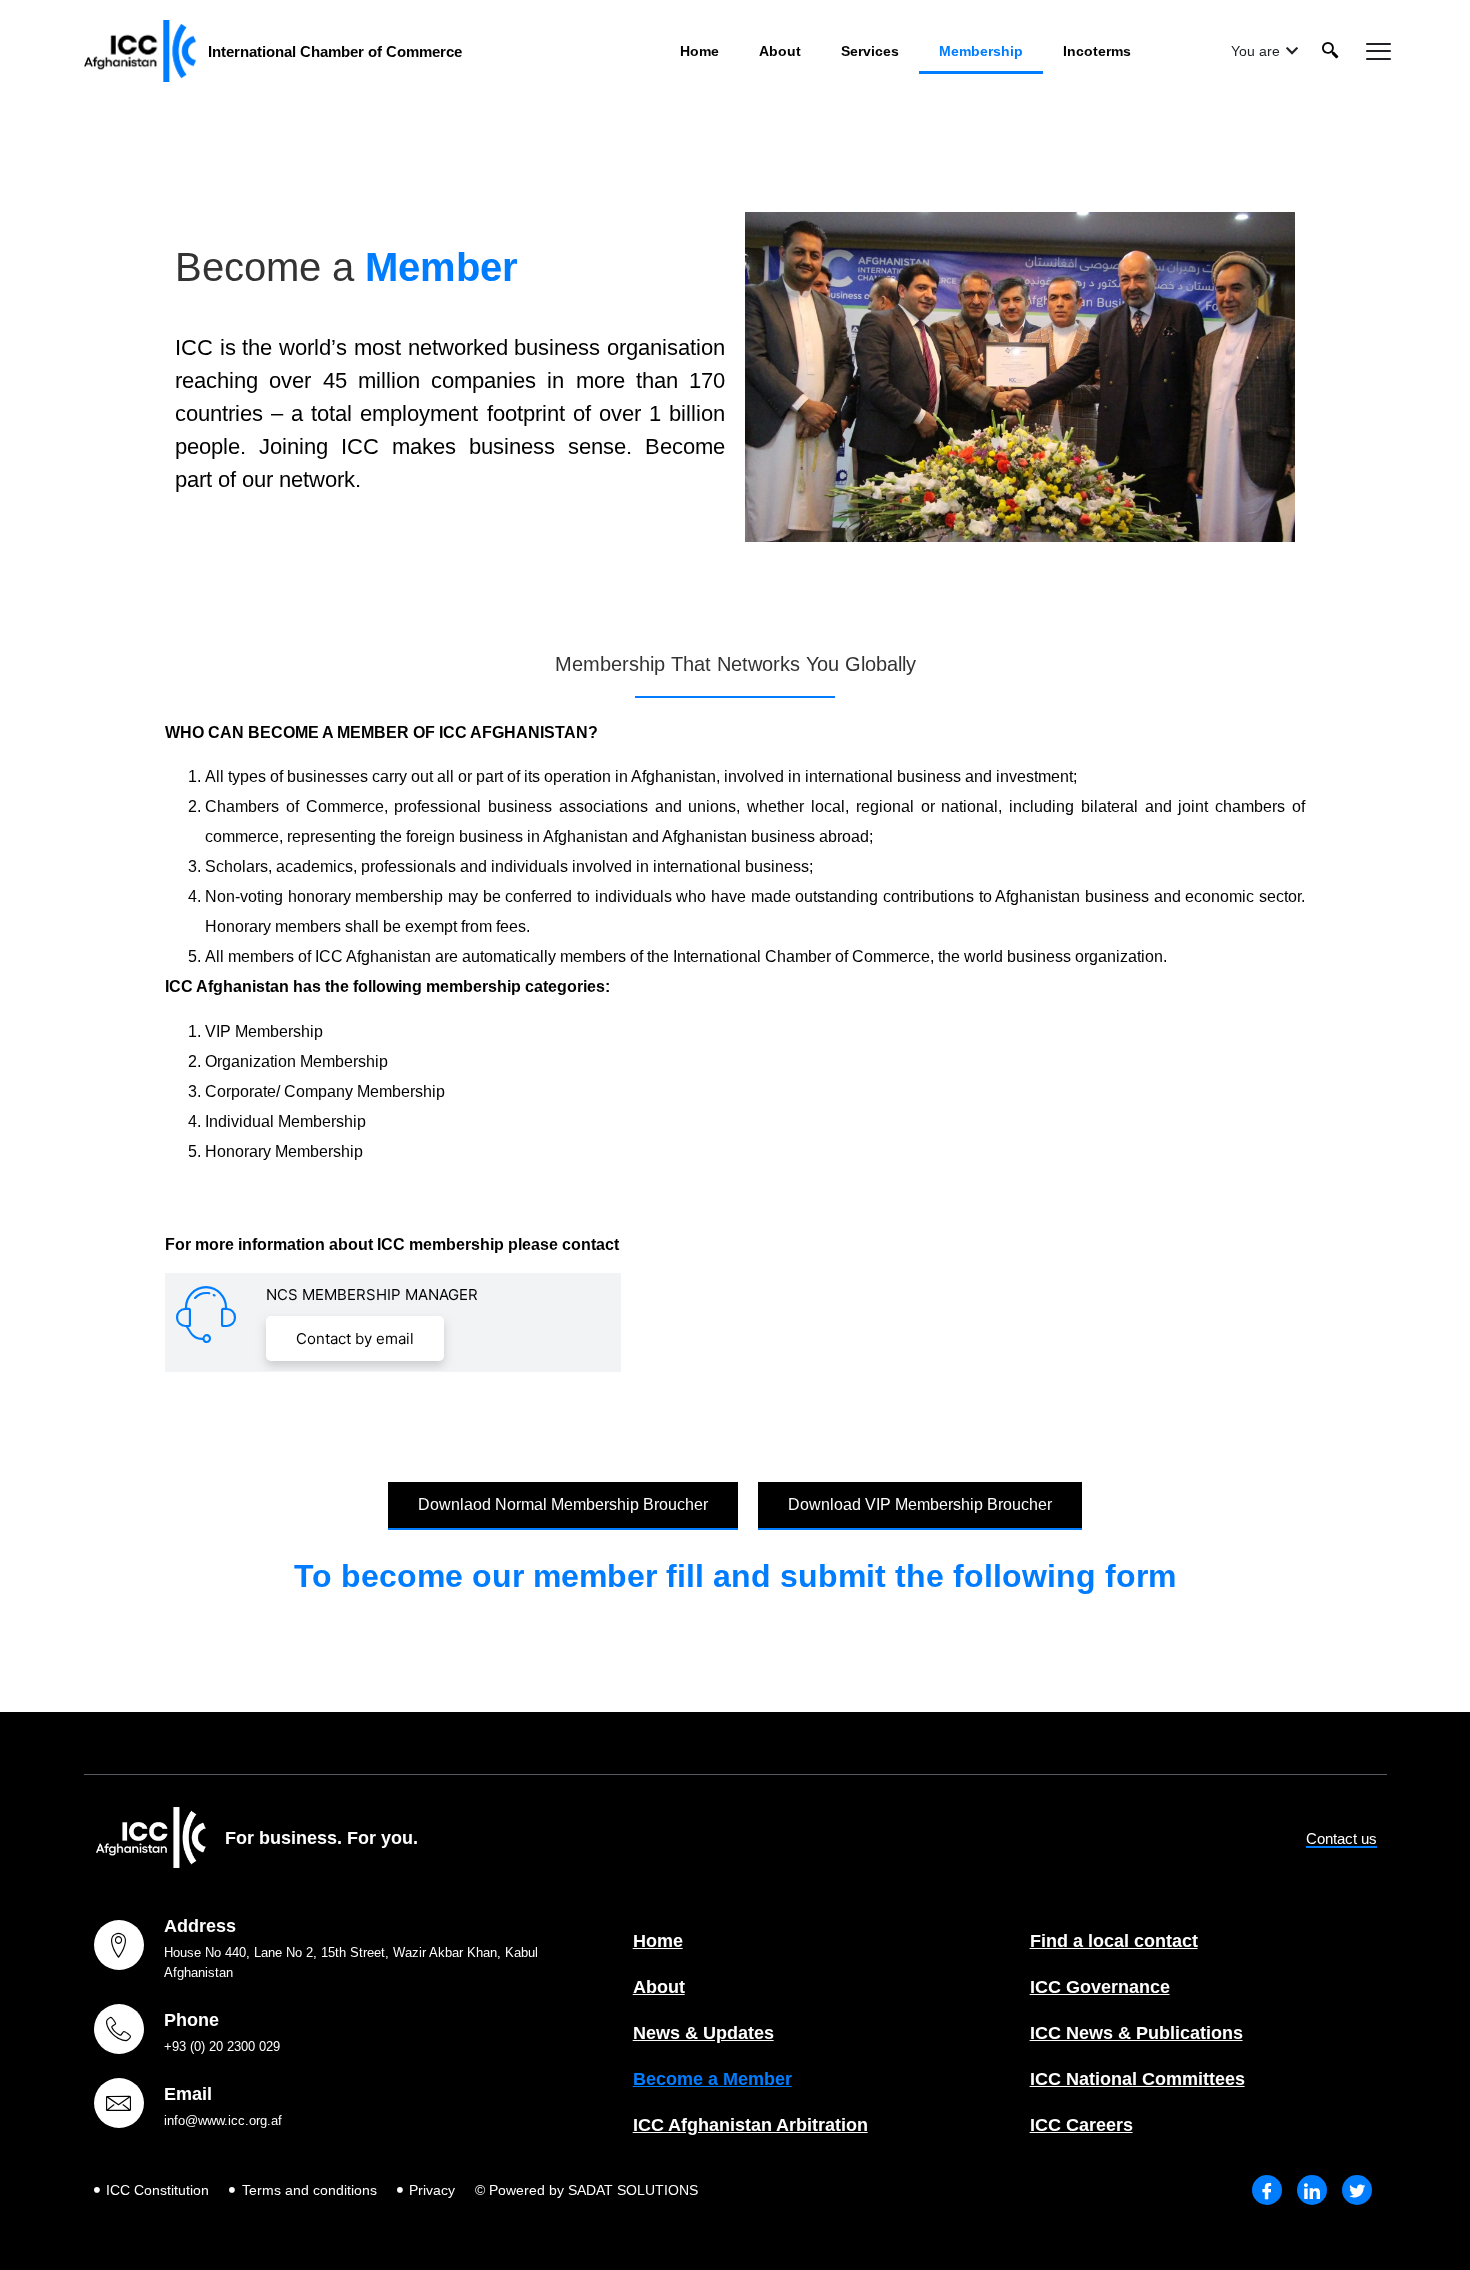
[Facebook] (1267, 2190)
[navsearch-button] (1330, 51)
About (780, 51)
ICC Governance (1100, 1987)
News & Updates (703, 2033)
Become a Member (712, 2079)
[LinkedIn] (1312, 2190)
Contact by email (355, 1338)
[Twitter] (1357, 2190)
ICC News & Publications (1136, 2033)
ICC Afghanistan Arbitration (750, 2125)
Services (870, 51)
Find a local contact (1114, 1941)
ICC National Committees (1137, 2079)
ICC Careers (1081, 2125)
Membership (981, 51)
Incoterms (1097, 51)
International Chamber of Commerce (335, 51)
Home (699, 51)
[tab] (1265, 51)
